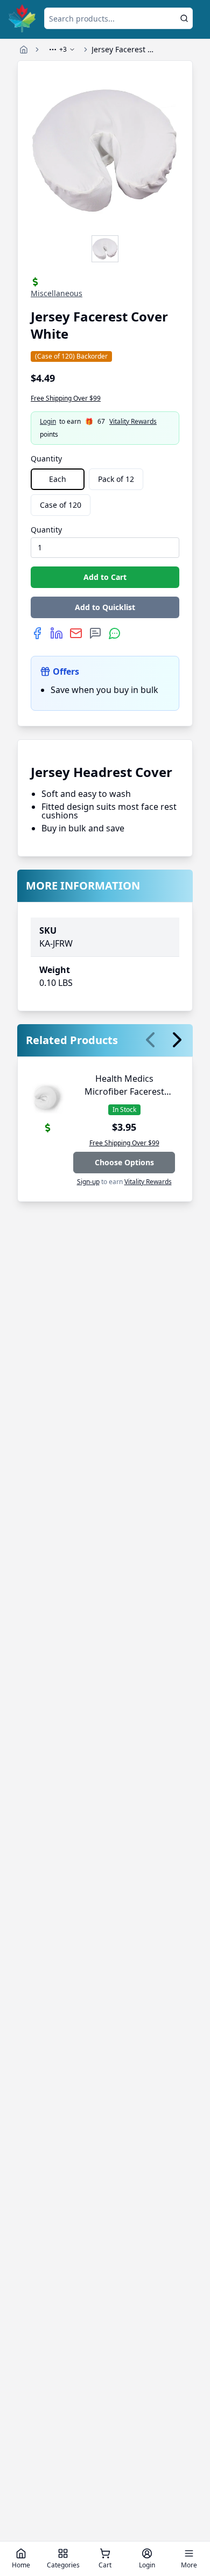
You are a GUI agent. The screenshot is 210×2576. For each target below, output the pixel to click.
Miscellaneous (57, 293)
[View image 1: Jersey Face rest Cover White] (105, 249)
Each (58, 479)
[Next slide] (177, 1040)
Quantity (46, 458)
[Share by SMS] (95, 633)
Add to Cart (105, 577)
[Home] (24, 50)
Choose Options (124, 1162)
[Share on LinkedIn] (57, 633)
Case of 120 (61, 505)
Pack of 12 (116, 479)
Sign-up (88, 1182)
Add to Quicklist (105, 607)
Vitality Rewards (133, 422)
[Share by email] (76, 633)
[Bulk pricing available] (35, 282)
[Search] (184, 18)
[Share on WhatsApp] (115, 633)
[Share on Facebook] (37, 633)
